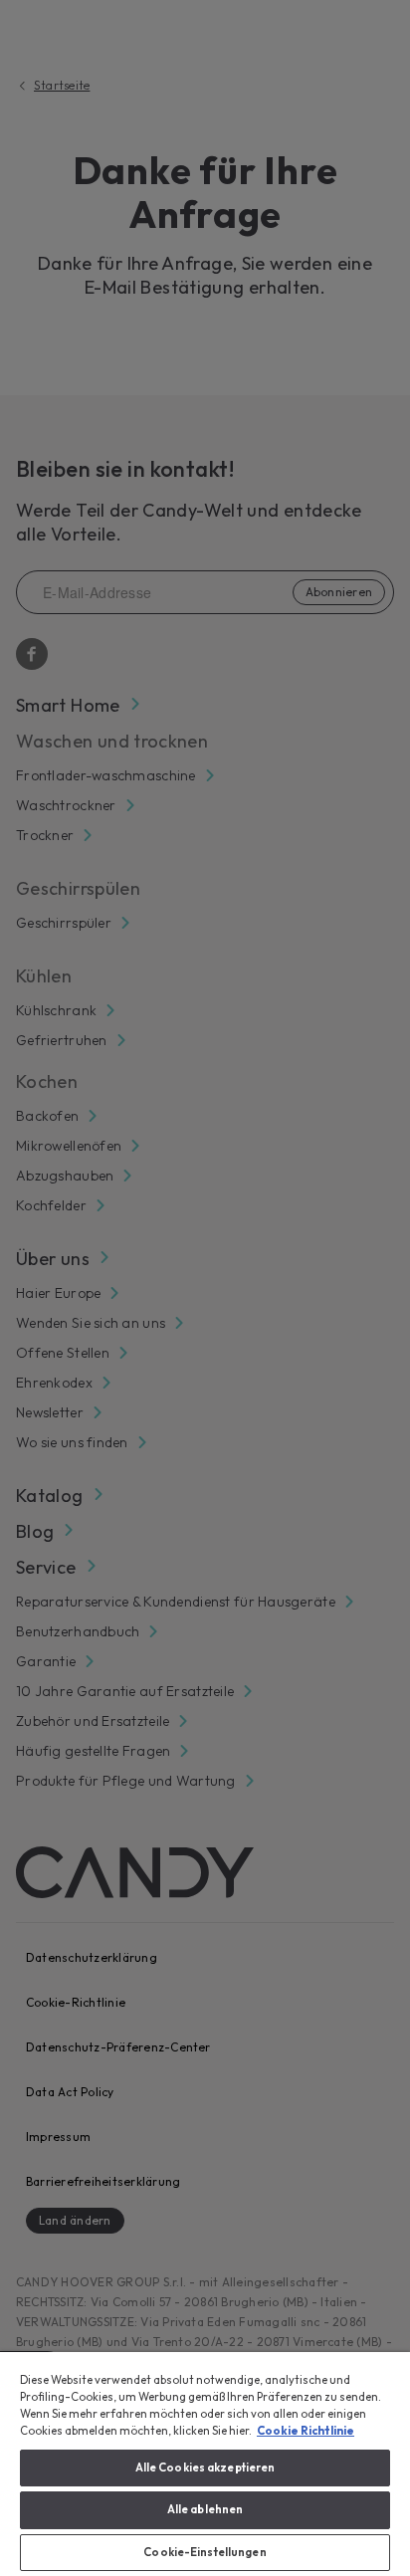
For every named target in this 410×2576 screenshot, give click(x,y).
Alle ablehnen (205, 2509)
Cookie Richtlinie (306, 2431)
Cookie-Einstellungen (205, 2552)
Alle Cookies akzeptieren (205, 2468)
